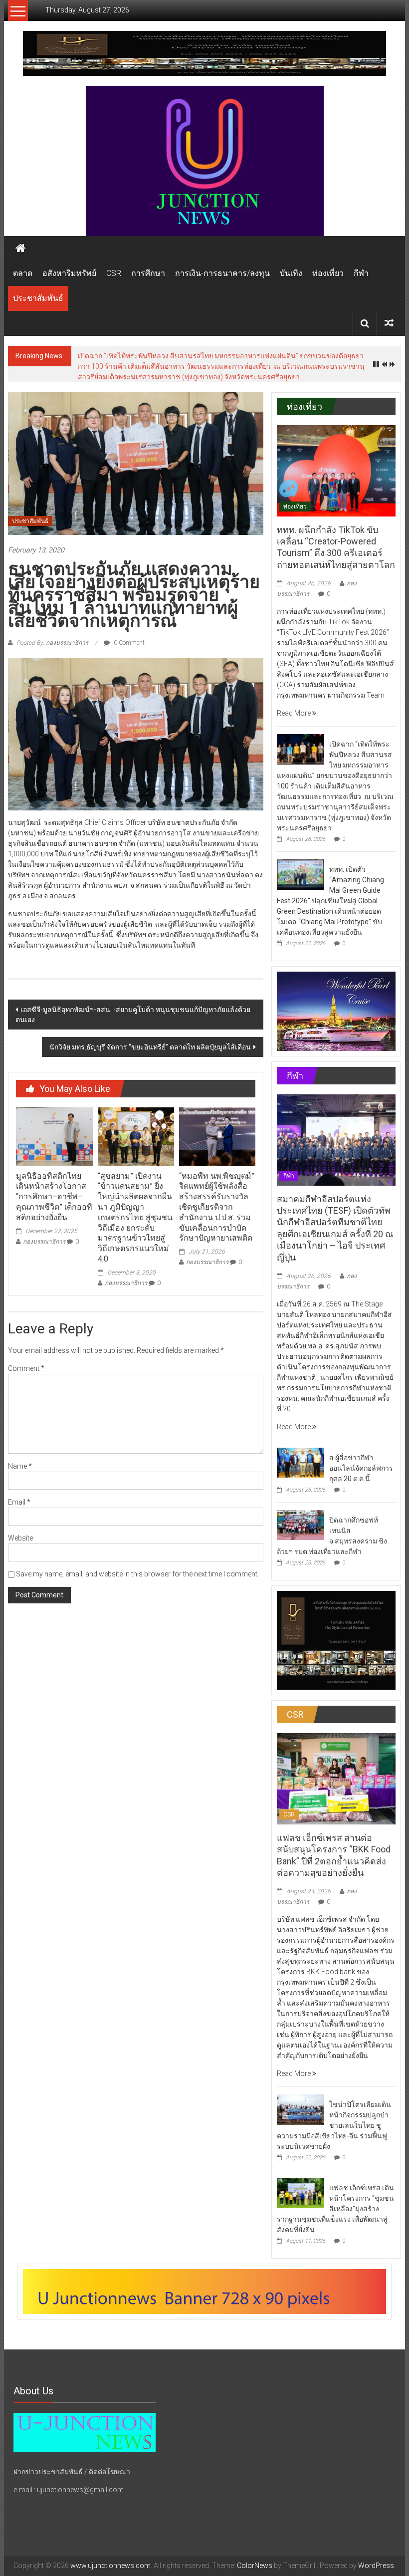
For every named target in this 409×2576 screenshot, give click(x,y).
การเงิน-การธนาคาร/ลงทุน (222, 273)
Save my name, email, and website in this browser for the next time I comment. (137, 1558)
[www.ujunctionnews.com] (204, 161)
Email (19, 1486)
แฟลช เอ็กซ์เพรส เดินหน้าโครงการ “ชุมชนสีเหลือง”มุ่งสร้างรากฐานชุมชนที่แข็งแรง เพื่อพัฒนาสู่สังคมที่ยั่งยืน (335, 2193)
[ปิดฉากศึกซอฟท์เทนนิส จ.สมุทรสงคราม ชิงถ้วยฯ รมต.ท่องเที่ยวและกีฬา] (301, 1509)
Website (20, 1522)
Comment (26, 1352)
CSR (114, 273)
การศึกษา (148, 273)
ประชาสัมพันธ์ (38, 298)
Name (20, 1450)
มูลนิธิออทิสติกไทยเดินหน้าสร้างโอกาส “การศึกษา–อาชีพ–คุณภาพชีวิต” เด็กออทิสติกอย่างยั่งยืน (54, 1181)
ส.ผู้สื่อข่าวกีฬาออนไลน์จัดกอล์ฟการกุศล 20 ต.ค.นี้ (361, 1452)
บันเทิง (291, 273)
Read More (295, 697)
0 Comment (128, 627)
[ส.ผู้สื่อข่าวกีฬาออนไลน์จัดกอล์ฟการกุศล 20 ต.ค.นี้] (301, 1446)
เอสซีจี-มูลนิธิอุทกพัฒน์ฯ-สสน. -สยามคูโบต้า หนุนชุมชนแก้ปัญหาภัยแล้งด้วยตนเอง (133, 999)
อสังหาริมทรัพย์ (69, 273)
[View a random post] (389, 323)
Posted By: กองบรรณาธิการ (52, 627)
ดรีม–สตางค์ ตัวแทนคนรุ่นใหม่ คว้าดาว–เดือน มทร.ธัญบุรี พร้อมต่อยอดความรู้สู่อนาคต (209, 356)
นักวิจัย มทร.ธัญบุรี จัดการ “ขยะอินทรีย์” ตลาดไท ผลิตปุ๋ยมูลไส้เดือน (150, 1031)
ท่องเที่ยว (328, 273)
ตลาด (23, 273)
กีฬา (361, 273)
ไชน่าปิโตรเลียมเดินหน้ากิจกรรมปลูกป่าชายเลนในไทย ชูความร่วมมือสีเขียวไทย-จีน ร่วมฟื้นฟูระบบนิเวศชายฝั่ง (334, 2109)
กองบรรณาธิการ (44, 1226)
